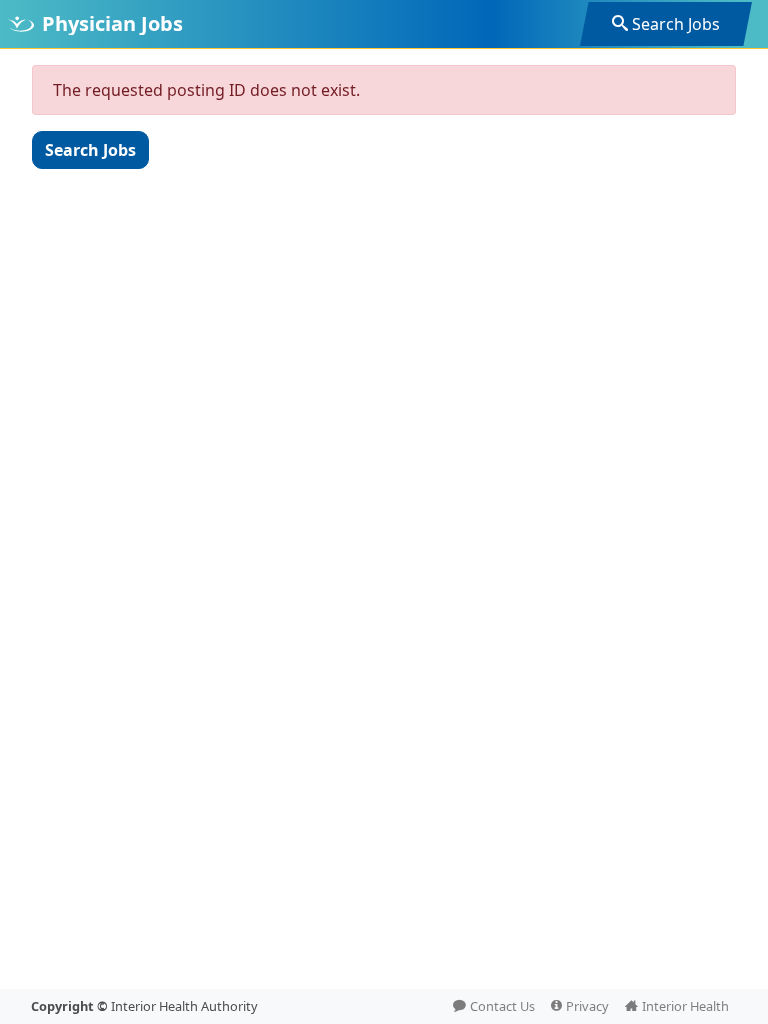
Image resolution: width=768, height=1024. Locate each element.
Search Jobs (676, 24)
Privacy (587, 1006)
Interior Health (685, 1006)
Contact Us (502, 1006)
